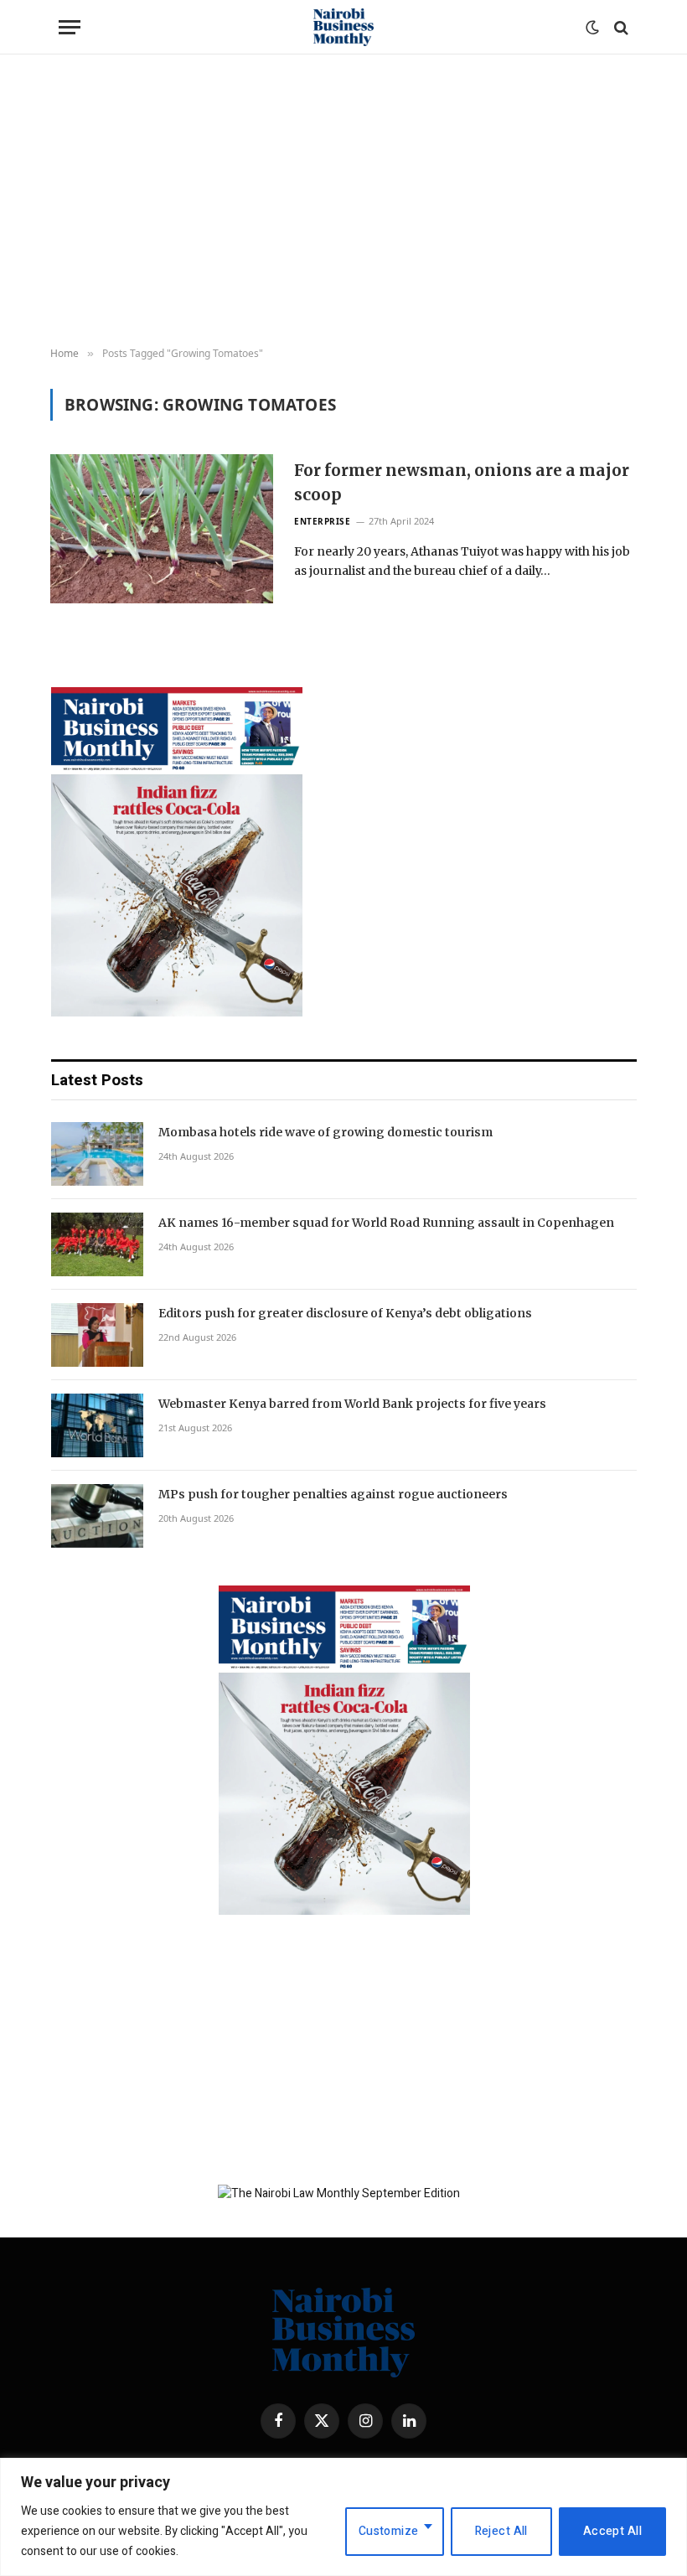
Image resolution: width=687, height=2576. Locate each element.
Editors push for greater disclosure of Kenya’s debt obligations (345, 1313)
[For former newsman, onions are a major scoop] (162, 528)
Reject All (501, 2531)
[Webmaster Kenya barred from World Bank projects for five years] (97, 1425)
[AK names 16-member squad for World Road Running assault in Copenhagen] (97, 1244)
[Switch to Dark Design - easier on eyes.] (592, 28)
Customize (389, 2531)
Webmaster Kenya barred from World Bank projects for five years (352, 1404)
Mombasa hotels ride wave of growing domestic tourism (325, 1132)
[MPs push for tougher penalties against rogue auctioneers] (97, 1516)
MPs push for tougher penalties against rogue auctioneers (333, 1494)
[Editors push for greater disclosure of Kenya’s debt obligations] (97, 1335)
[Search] (620, 27)
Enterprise (322, 521)
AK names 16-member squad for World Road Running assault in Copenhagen (386, 1223)
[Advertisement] (343, 201)
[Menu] (70, 27)
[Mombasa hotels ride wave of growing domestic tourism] (97, 1154)
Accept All (612, 2531)
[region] (343, 2517)
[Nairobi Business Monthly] (343, 27)
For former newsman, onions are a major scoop (462, 482)
